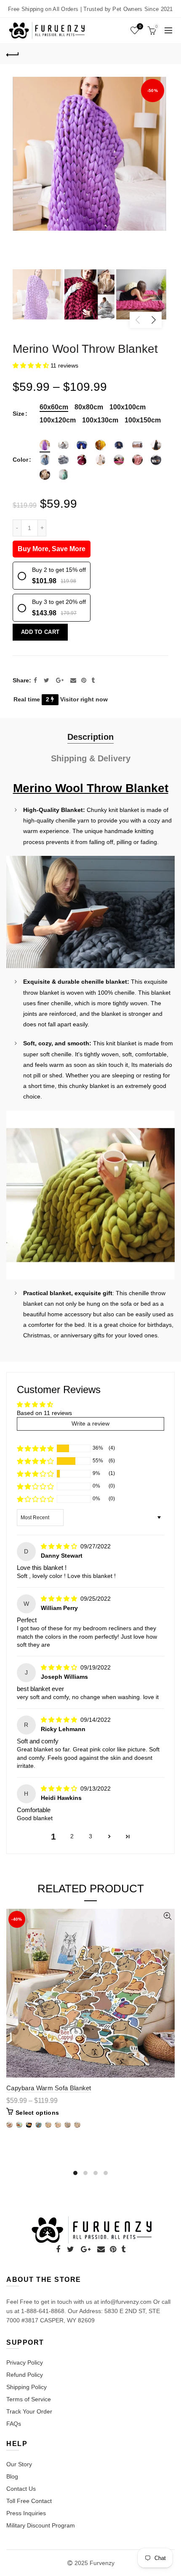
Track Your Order (29, 2411)
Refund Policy (25, 2375)
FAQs (14, 2424)
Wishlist (140, 26)
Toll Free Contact (29, 2501)
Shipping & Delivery (91, 758)
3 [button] (90, 1836)
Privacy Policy (25, 2362)
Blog (12, 2476)
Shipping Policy (27, 2387)
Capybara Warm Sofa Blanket (49, 2088)
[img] (60, 1546)
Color (20, 460)
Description (90, 737)
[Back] (13, 54)
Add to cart (40, 632)
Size (19, 414)
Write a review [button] (90, 1423)
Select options (37, 2113)
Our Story (19, 2464)
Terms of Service (29, 2399)
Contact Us (21, 2489)
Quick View (167, 1916)
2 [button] (72, 1836)
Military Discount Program (41, 2525)
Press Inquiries (26, 2513)
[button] (32, 365)
